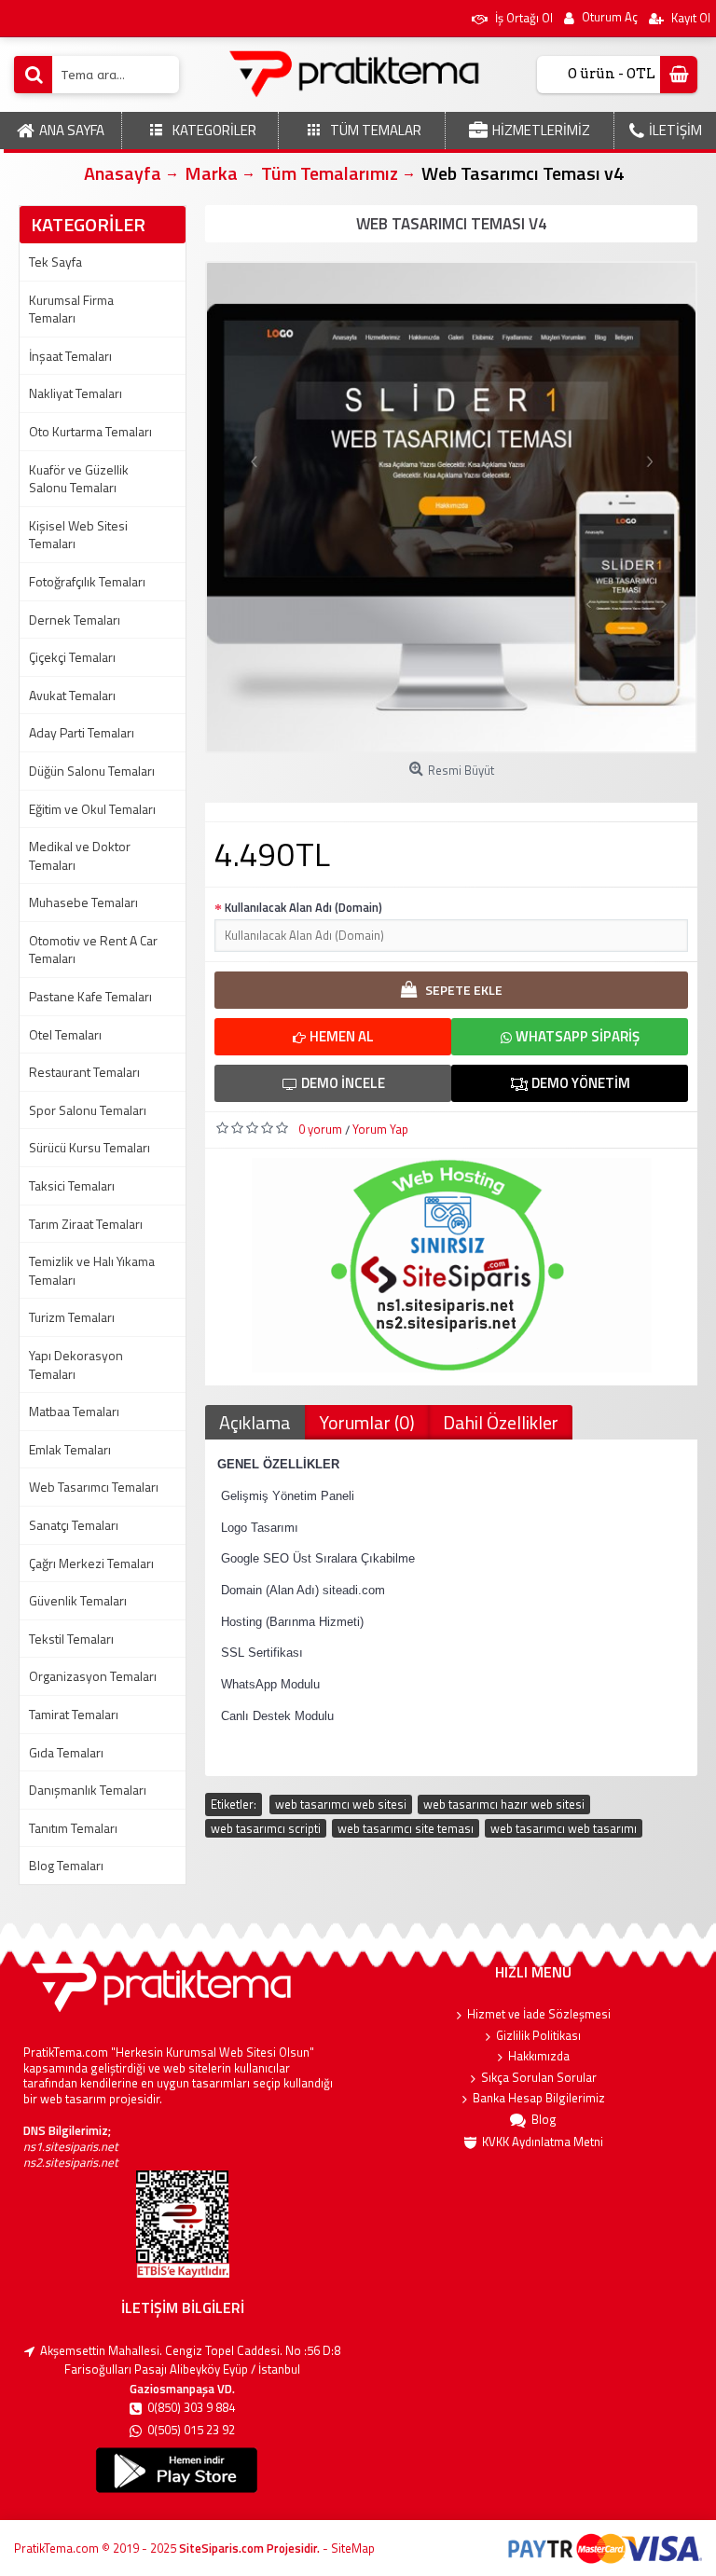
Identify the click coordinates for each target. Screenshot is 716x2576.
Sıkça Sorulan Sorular (539, 2078)
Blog (544, 2120)
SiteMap (353, 2548)
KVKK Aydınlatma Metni (543, 2142)
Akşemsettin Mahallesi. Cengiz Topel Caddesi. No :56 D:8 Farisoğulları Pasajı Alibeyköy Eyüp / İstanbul (190, 2360)
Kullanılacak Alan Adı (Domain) (303, 907)
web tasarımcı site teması (406, 1828)
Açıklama (255, 1422)
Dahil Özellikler (501, 1422)
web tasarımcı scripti (266, 1828)
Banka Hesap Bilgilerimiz (539, 2098)
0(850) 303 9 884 (191, 2408)
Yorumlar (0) (367, 1422)
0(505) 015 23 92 (191, 2430)
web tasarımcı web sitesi (341, 1804)
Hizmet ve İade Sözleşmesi (539, 2014)
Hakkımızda (539, 2056)
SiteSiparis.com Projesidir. (249, 2548)
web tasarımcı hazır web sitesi (504, 1804)
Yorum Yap (380, 1129)
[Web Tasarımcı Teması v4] (451, 507)
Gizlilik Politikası (538, 2036)
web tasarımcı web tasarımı (564, 1828)
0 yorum (320, 1129)
